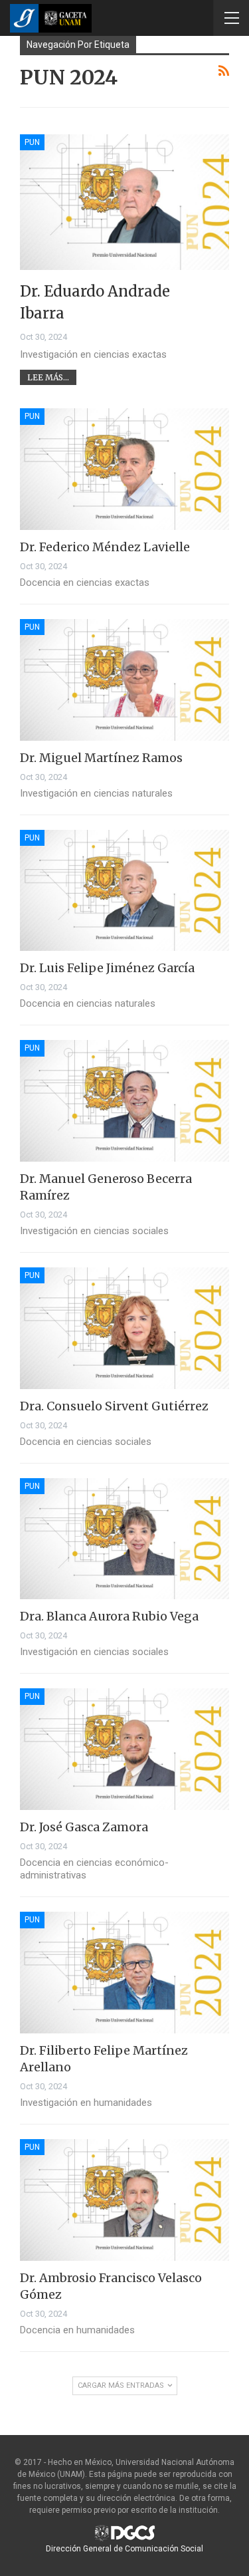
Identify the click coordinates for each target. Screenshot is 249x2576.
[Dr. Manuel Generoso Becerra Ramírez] (124, 1101)
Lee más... (48, 377)
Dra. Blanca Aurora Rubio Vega (109, 1616)
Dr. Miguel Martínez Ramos (101, 758)
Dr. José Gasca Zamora (84, 1827)
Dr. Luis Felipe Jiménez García (107, 968)
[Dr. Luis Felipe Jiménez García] (124, 891)
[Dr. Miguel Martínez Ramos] (124, 680)
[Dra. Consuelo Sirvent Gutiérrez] (124, 1328)
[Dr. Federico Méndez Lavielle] (124, 469)
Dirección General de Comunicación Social (124, 2549)
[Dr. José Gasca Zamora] (124, 1749)
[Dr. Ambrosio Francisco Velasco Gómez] (124, 2200)
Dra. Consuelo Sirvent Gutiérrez (114, 1406)
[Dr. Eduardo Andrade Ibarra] (124, 202)
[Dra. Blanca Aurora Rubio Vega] (124, 1539)
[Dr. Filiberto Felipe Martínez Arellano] (124, 1973)
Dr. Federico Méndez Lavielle (105, 547)
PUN (32, 142)
